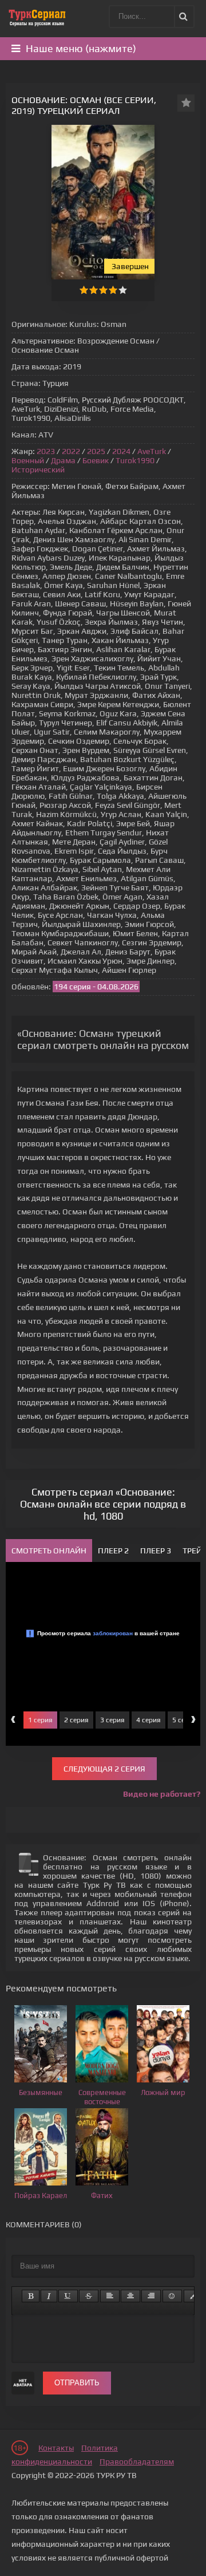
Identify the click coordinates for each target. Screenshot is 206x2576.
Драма (63, 460)
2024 (121, 451)
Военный (28, 460)
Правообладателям (137, 2461)
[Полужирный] (31, 2296)
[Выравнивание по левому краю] (110, 2296)
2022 (71, 451)
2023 (46, 451)
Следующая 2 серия (104, 1769)
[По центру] (130, 2296)
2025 (96, 451)
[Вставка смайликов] (172, 2296)
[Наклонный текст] (49, 2296)
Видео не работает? (162, 1794)
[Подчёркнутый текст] (68, 2296)
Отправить (77, 2383)
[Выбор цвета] (193, 2296)
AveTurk (152, 451)
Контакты (56, 2448)
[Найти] (183, 17)
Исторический (38, 470)
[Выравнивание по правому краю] (151, 2296)
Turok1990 (135, 460)
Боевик (96, 460)
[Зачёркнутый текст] (89, 2296)
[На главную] (37, 17)
